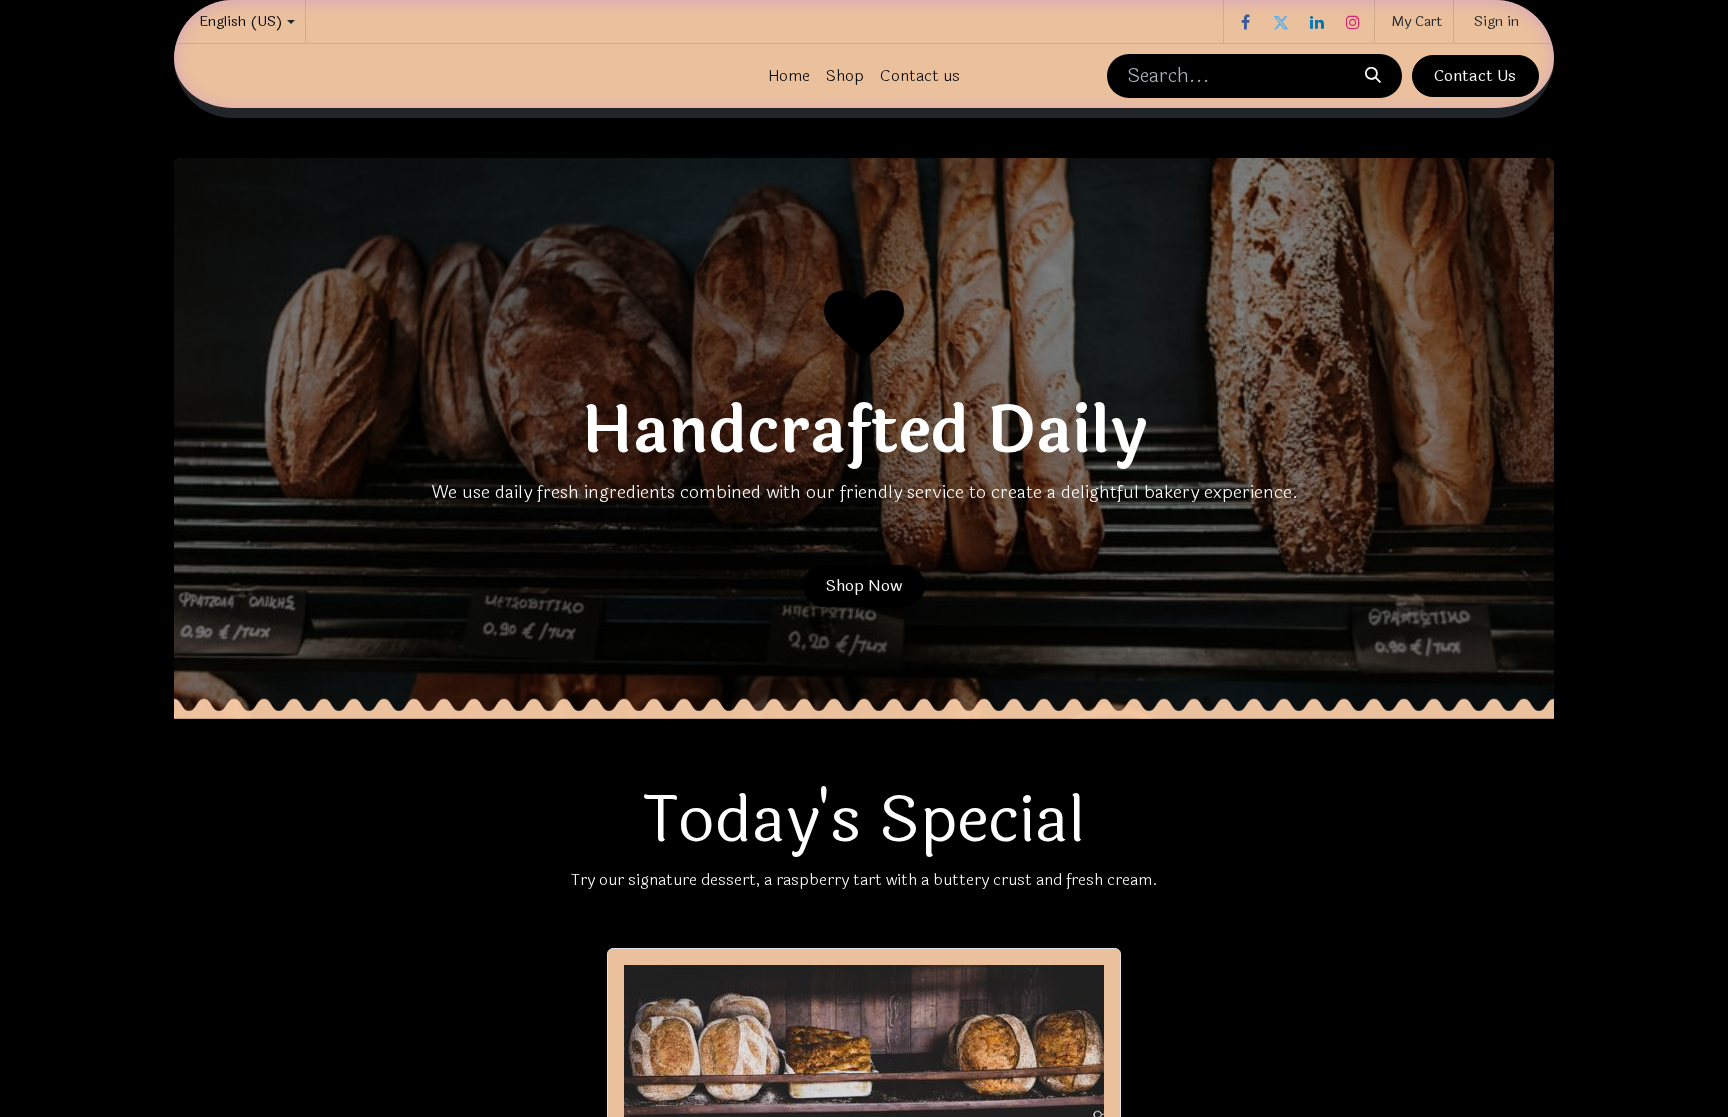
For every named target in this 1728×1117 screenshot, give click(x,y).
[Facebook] (1245, 22)
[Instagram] (1353, 22)
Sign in (1496, 21)
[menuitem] (789, 76)
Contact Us (1475, 75)
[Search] (1372, 76)
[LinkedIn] (1317, 22)
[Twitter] (1281, 22)
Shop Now (864, 585)
